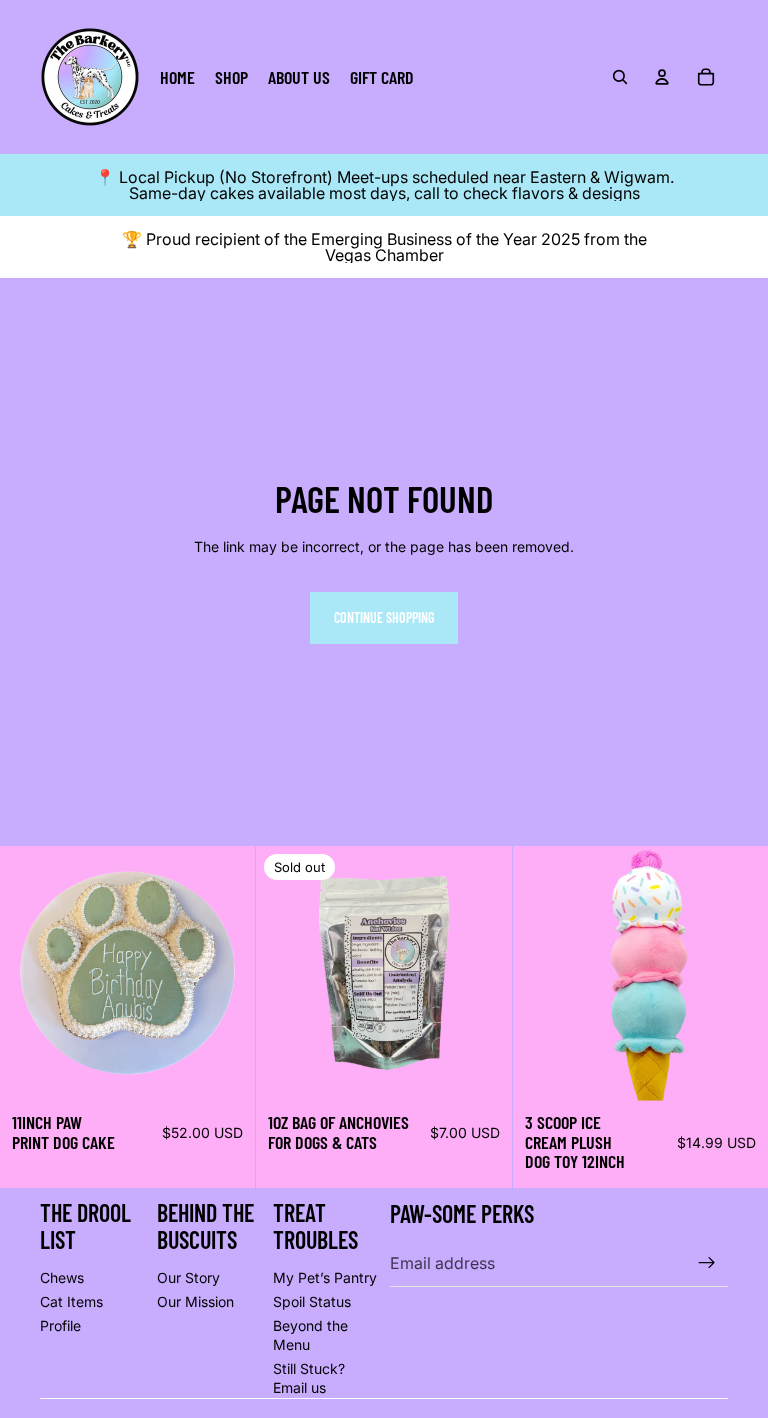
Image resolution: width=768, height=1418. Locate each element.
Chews (62, 1277)
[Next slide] (225, 973)
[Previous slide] (30, 973)
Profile (60, 1325)
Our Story (188, 1277)
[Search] (620, 77)
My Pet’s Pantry (325, 1277)
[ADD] (737, 1070)
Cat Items (71, 1301)
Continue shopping (384, 617)
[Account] (662, 77)
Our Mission (195, 1301)
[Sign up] (707, 1263)
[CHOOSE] (225, 1070)
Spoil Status (312, 1301)
